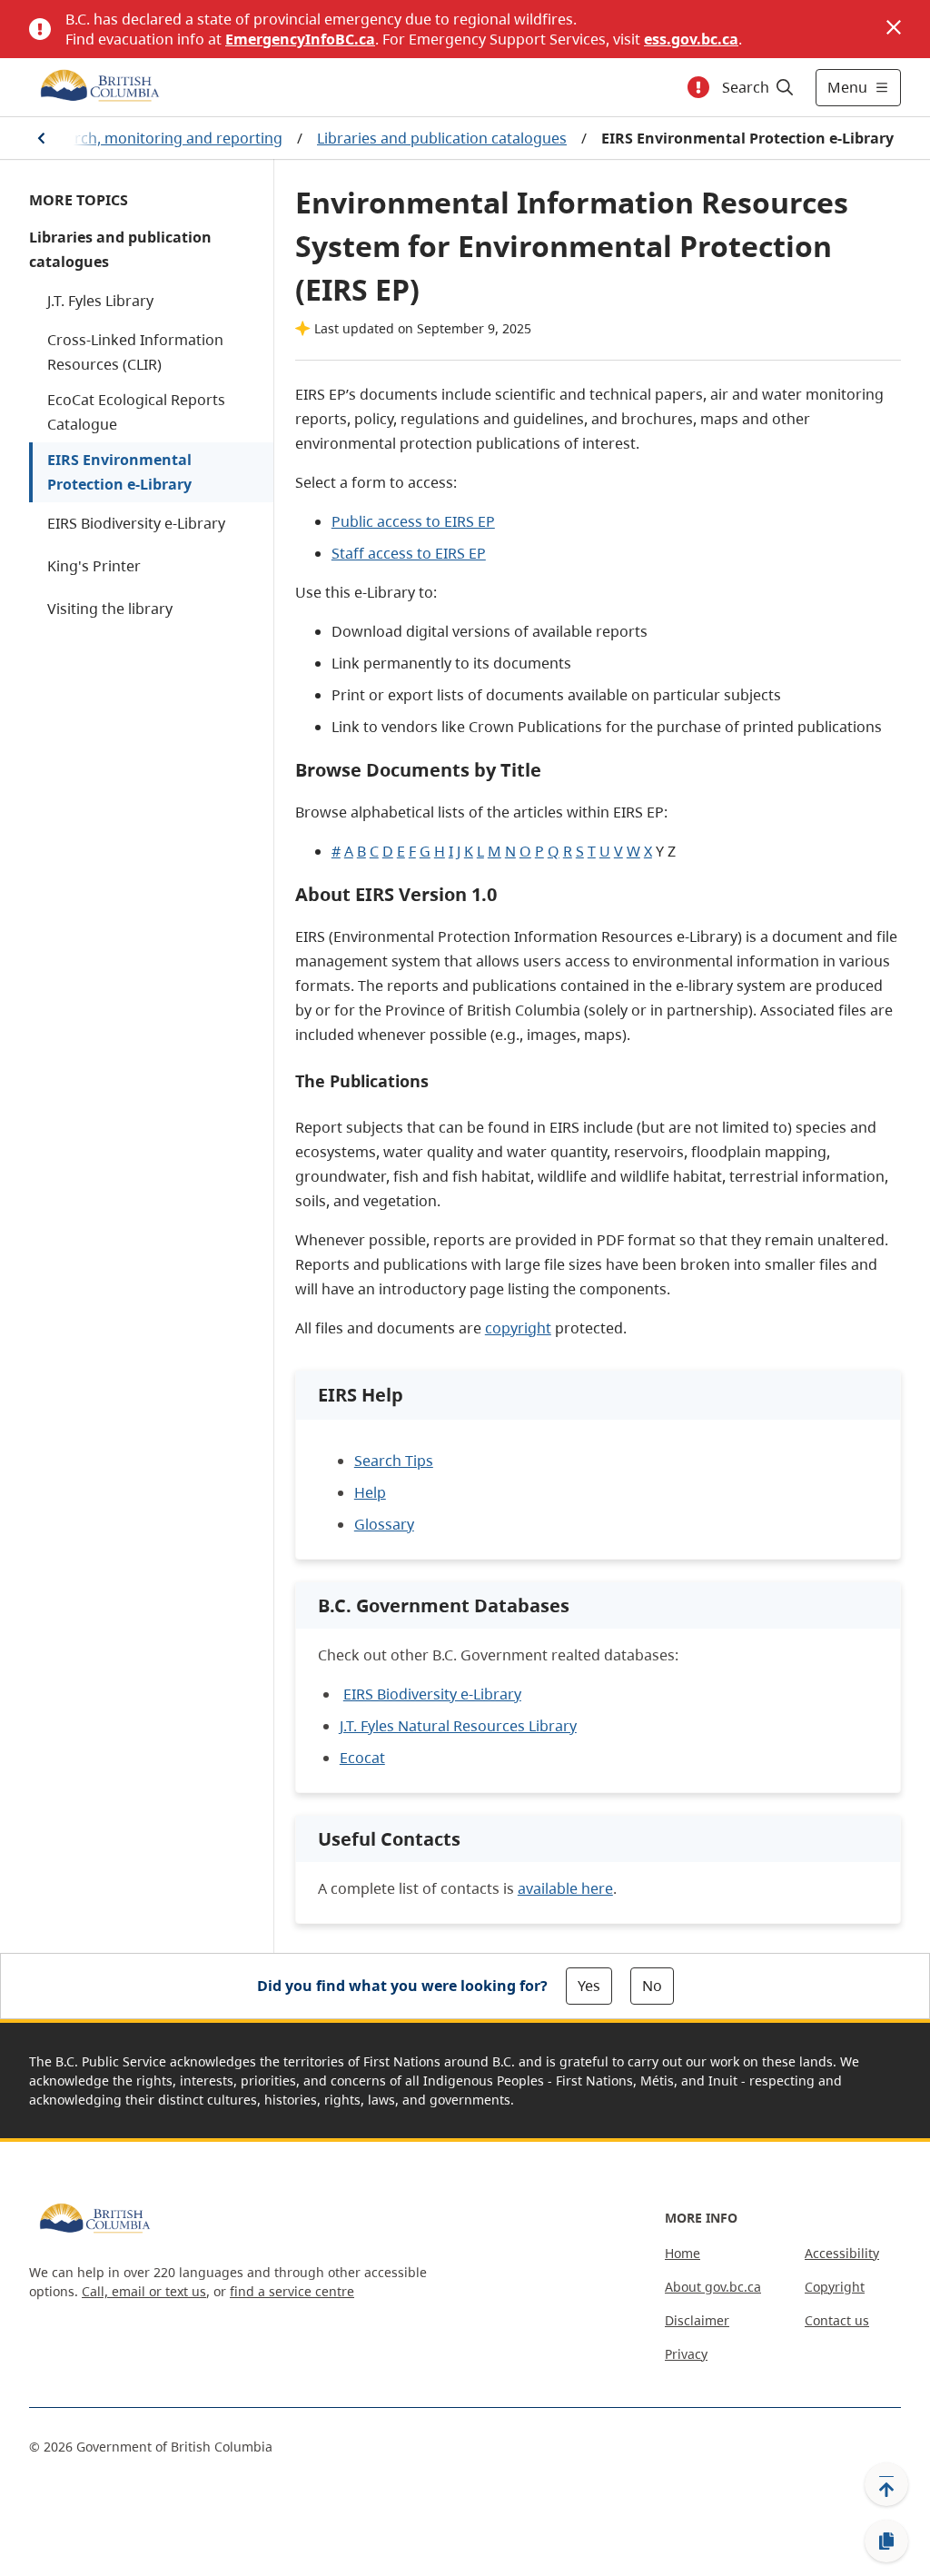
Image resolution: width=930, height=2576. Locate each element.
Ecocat (362, 1758)
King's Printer (94, 566)
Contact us (837, 2320)
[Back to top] (886, 2484)
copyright (518, 1328)
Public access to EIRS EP (413, 521)
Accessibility (842, 2253)
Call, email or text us (144, 2291)
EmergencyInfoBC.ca (300, 39)
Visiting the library (110, 609)
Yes (589, 1986)
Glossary (384, 1524)
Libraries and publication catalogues (442, 138)
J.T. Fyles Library (100, 301)
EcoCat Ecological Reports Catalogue (136, 412)
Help (370, 1492)
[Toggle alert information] (698, 87)
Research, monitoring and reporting (158, 138)
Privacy (686, 2354)
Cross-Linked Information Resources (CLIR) (135, 352)
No (652, 1986)
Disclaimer (697, 2320)
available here (565, 1888)
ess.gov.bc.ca (691, 39)
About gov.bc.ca (713, 2287)
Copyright (835, 2287)
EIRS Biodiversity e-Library (136, 523)
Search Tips (394, 1461)
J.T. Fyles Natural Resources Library (458, 1726)
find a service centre (292, 2291)
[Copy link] (886, 2541)
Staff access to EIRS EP (409, 553)
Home (683, 2253)
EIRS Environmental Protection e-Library (119, 472)
